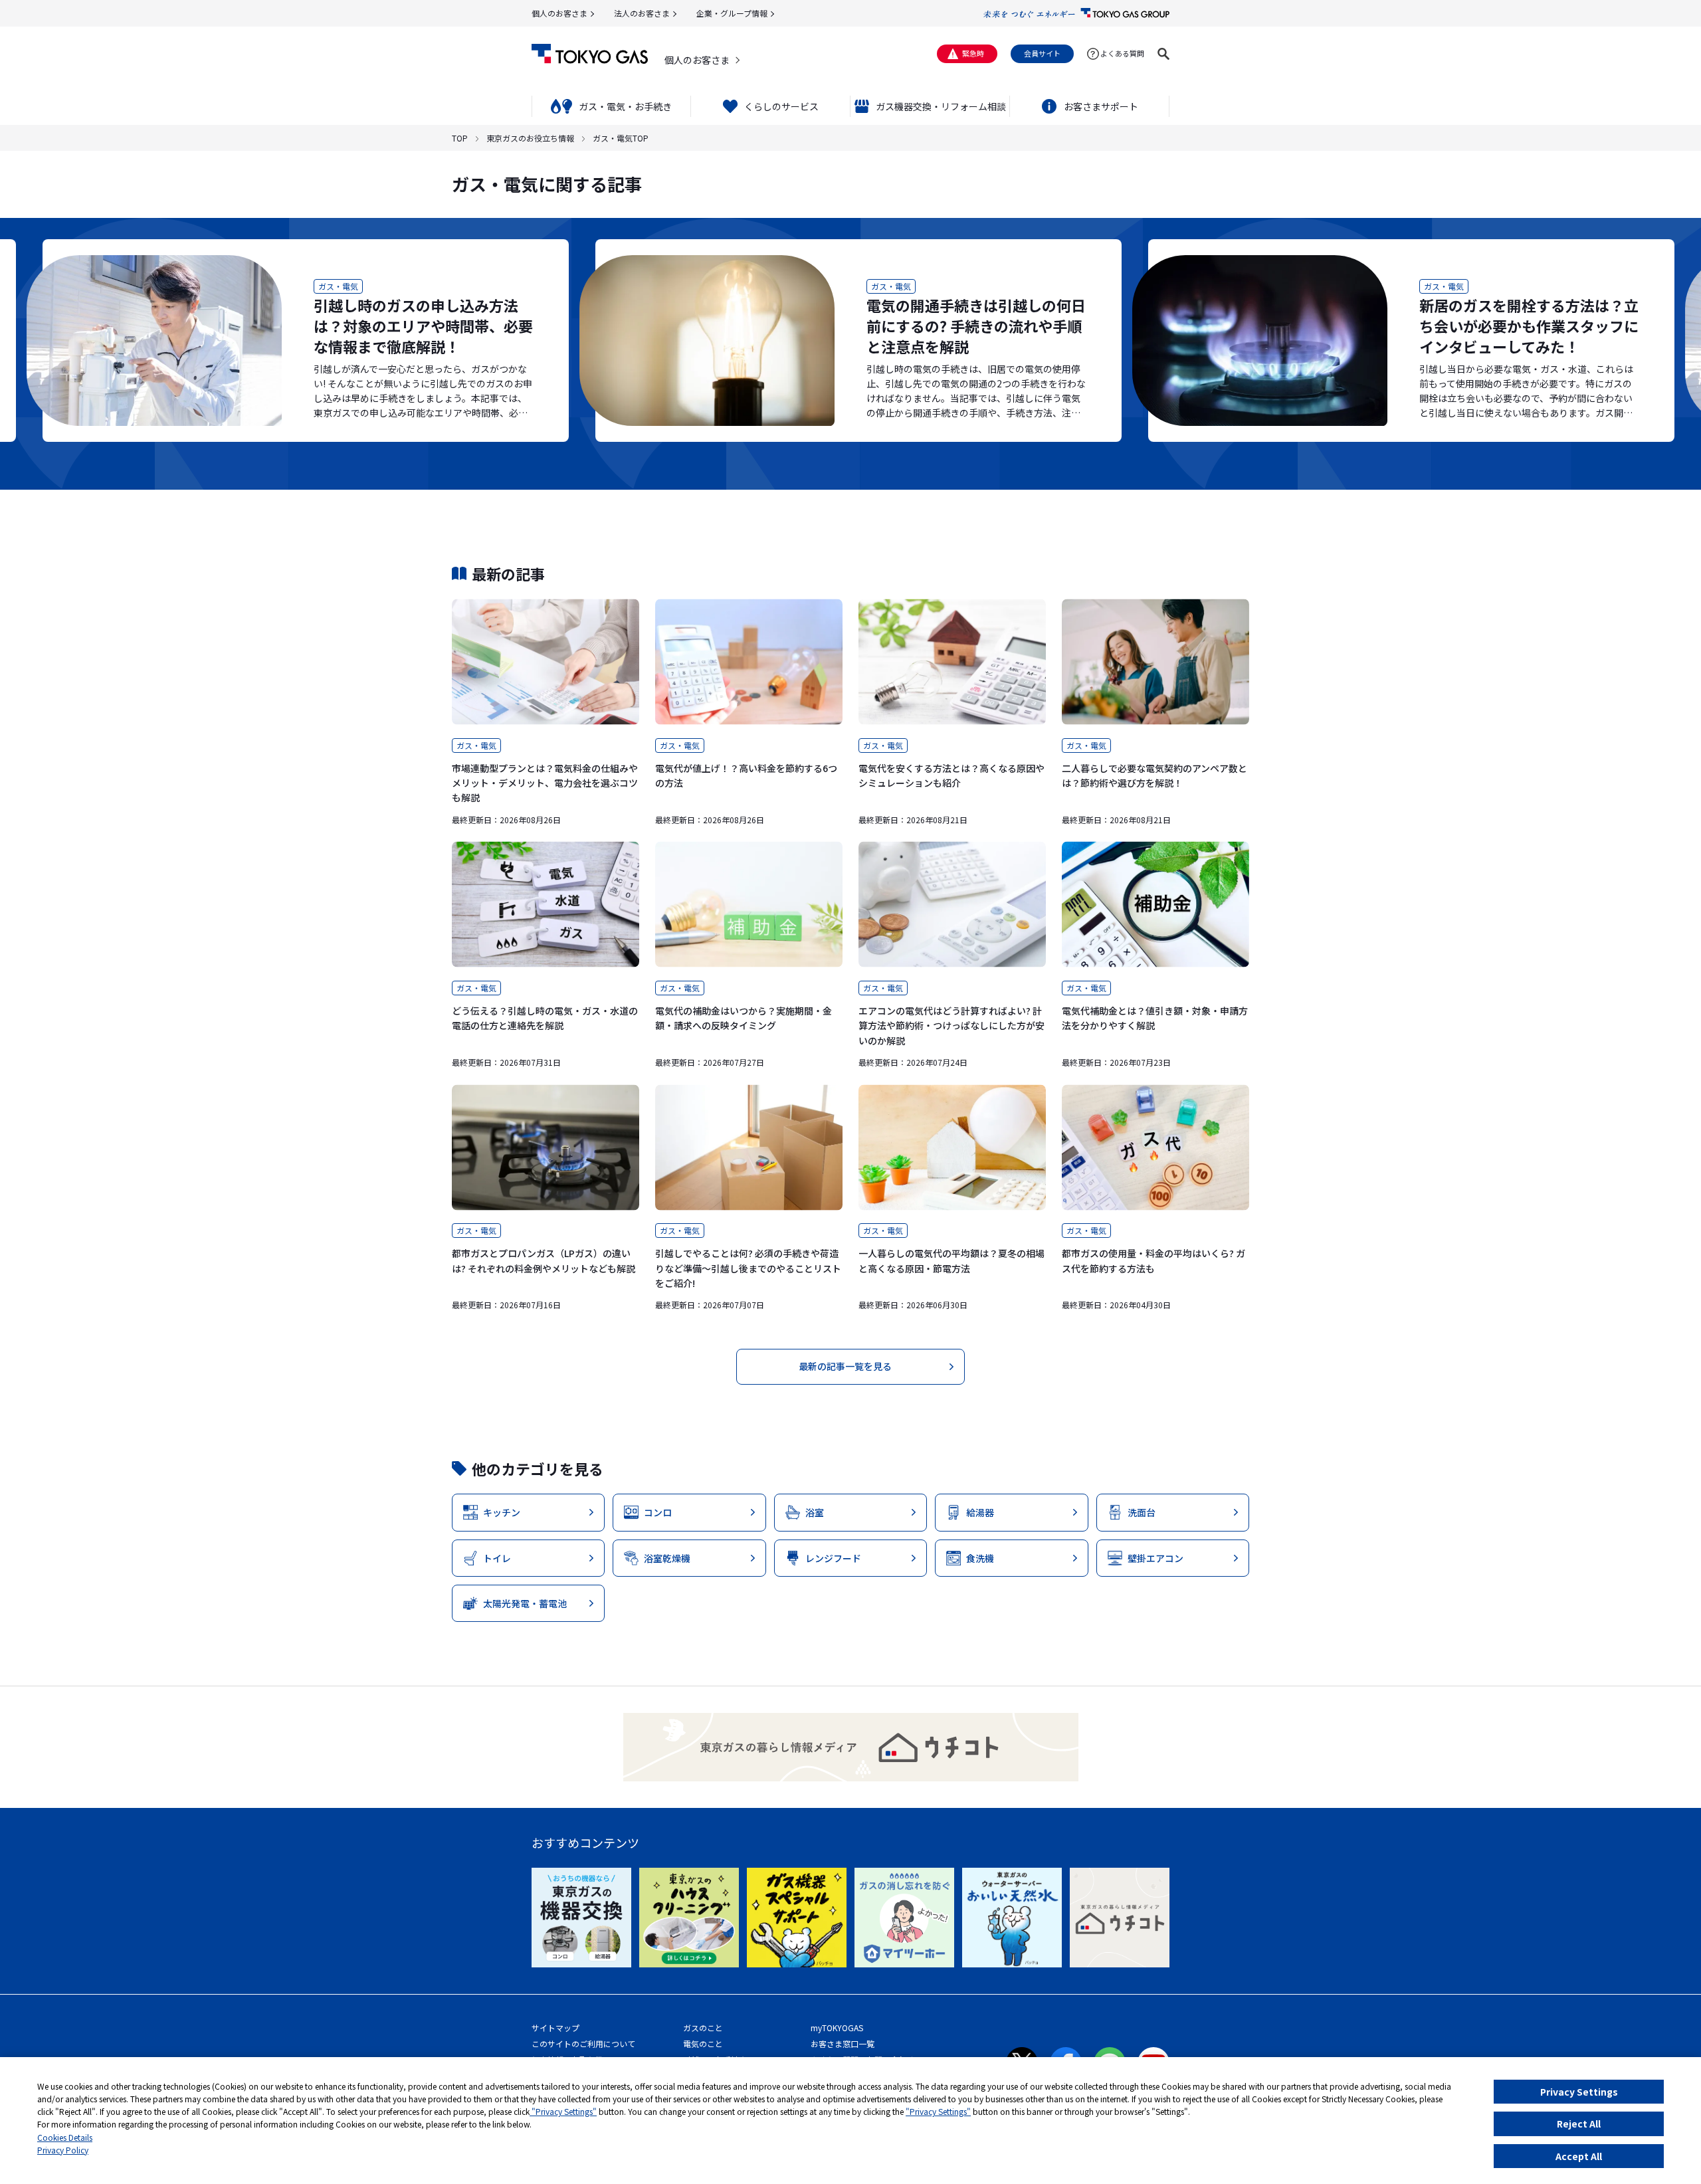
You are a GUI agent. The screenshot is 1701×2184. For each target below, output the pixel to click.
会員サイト (1042, 53)
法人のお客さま (642, 13)
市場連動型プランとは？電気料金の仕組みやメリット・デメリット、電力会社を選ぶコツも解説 (545, 783)
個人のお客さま (559, 13)
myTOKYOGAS (837, 2028)
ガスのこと (703, 2028)
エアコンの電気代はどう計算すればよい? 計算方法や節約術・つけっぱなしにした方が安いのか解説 (951, 1026)
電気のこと (703, 2043)
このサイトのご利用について (583, 2043)
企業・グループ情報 (732, 13)
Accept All (1579, 2156)
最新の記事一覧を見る (845, 1366)
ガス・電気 (338, 286)
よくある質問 (1122, 53)
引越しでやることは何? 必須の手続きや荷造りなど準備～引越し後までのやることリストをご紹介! (748, 1268)
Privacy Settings (1579, 2092)
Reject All (1579, 2124)
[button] (1163, 54)
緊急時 (973, 53)
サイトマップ (555, 2028)
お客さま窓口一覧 (843, 2043)
